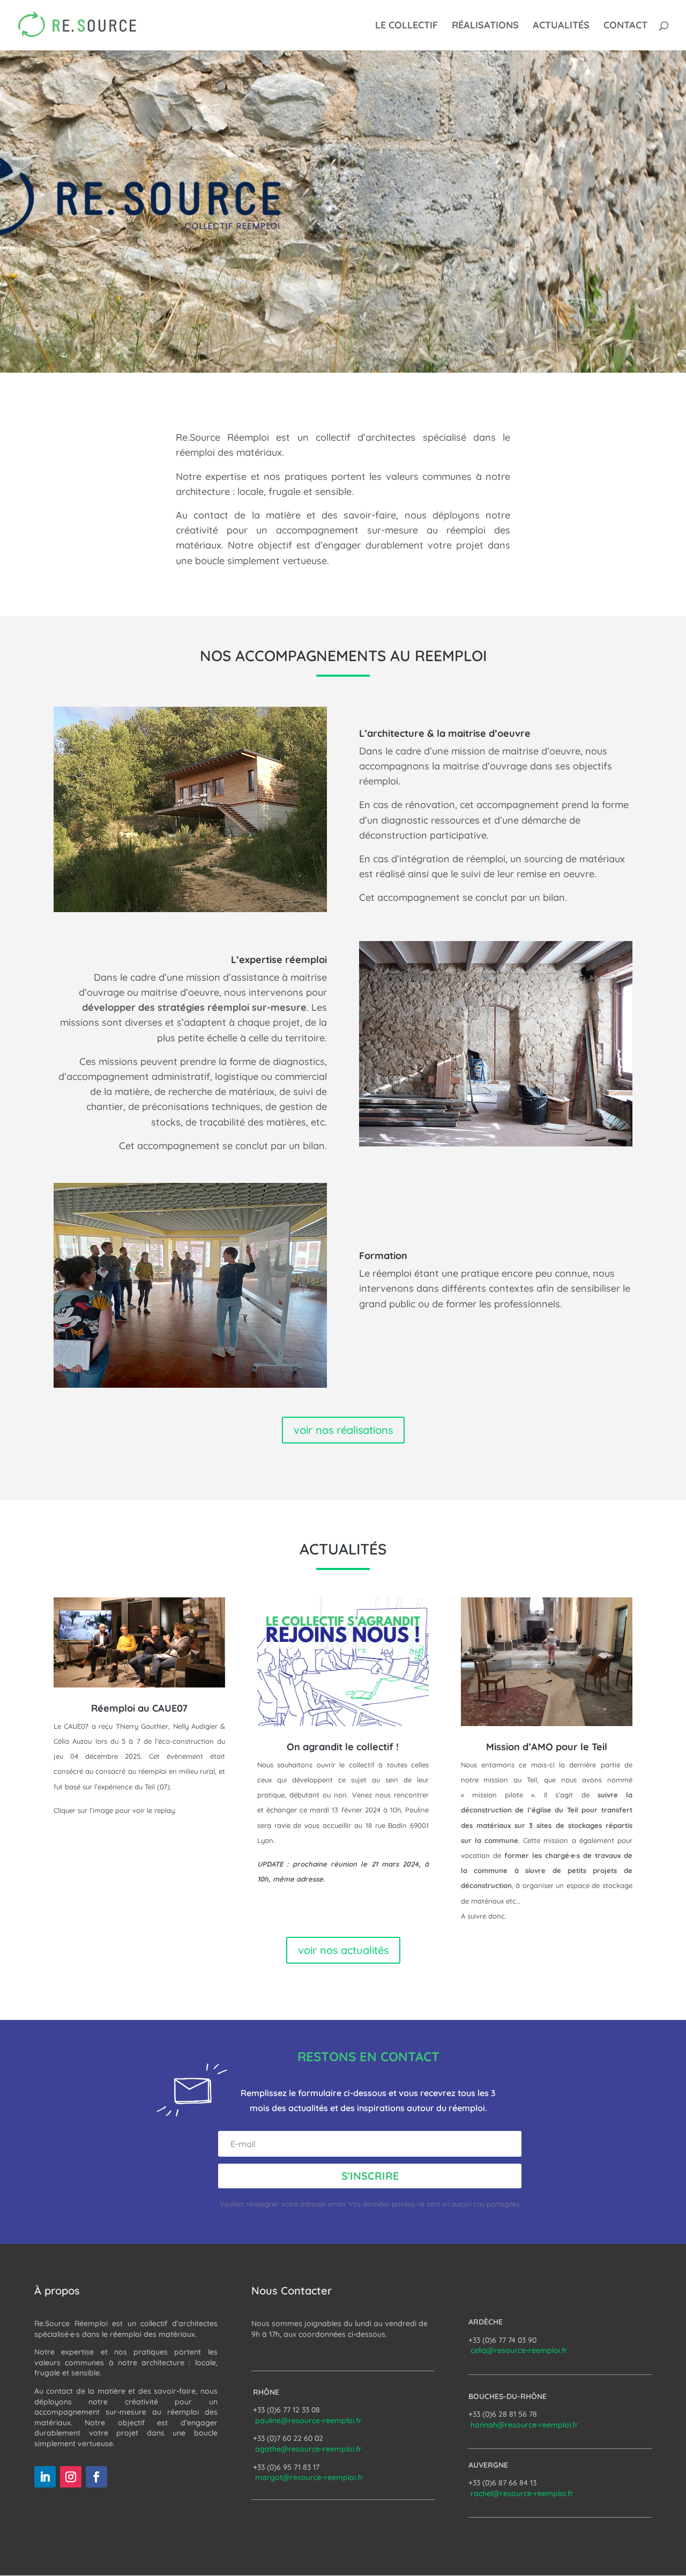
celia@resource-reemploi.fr (519, 2350)
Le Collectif (407, 26)
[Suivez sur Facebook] (96, 2477)
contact (625, 26)
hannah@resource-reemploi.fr (524, 2425)
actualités (561, 26)
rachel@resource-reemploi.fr (522, 2493)
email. (338, 2204)
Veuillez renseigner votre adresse (274, 2204)
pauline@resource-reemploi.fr (308, 2420)
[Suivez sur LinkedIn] (45, 2477)
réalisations (485, 26)
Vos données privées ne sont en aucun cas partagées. (434, 2204)
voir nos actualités (343, 1950)
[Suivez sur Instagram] (71, 2477)
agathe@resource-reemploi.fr (308, 2449)
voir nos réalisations (343, 1430)
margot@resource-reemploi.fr (309, 2477)
